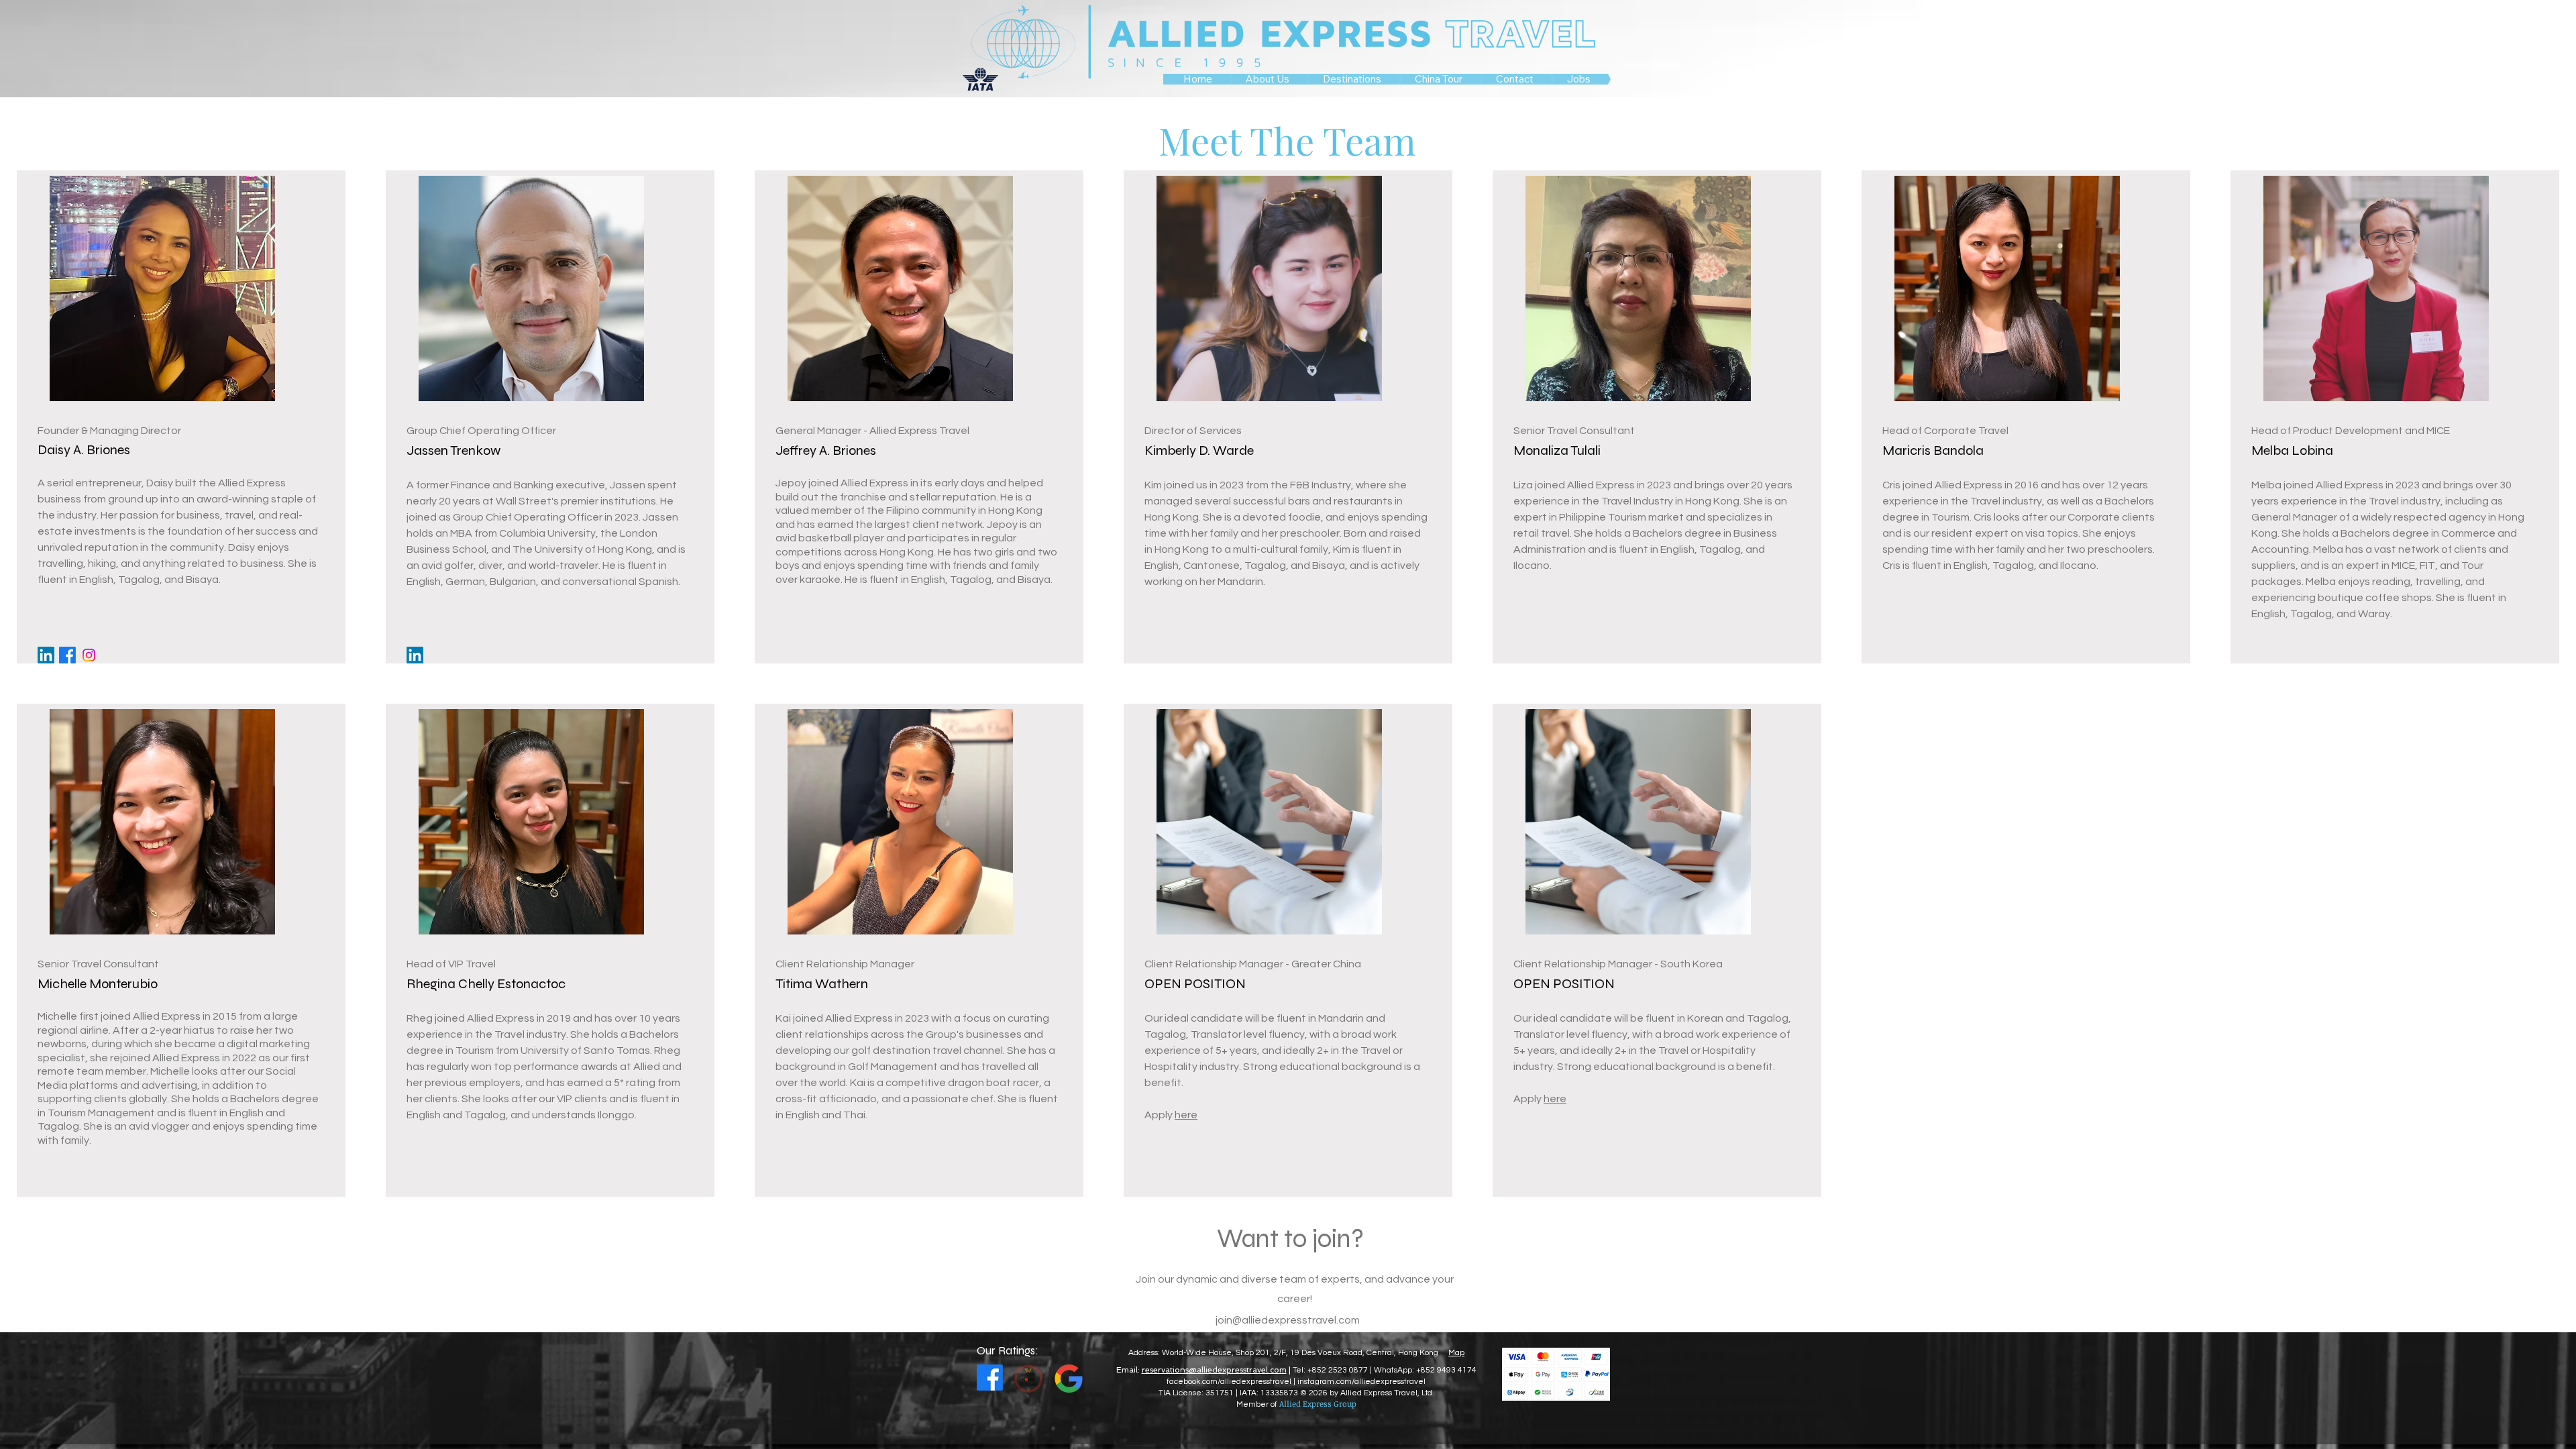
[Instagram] (89, 655)
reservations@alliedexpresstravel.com (1214, 1370)
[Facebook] (67, 655)
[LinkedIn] (46, 655)
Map (1456, 1353)
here (1186, 1115)
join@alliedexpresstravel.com (1288, 1320)
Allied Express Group (1318, 1403)
